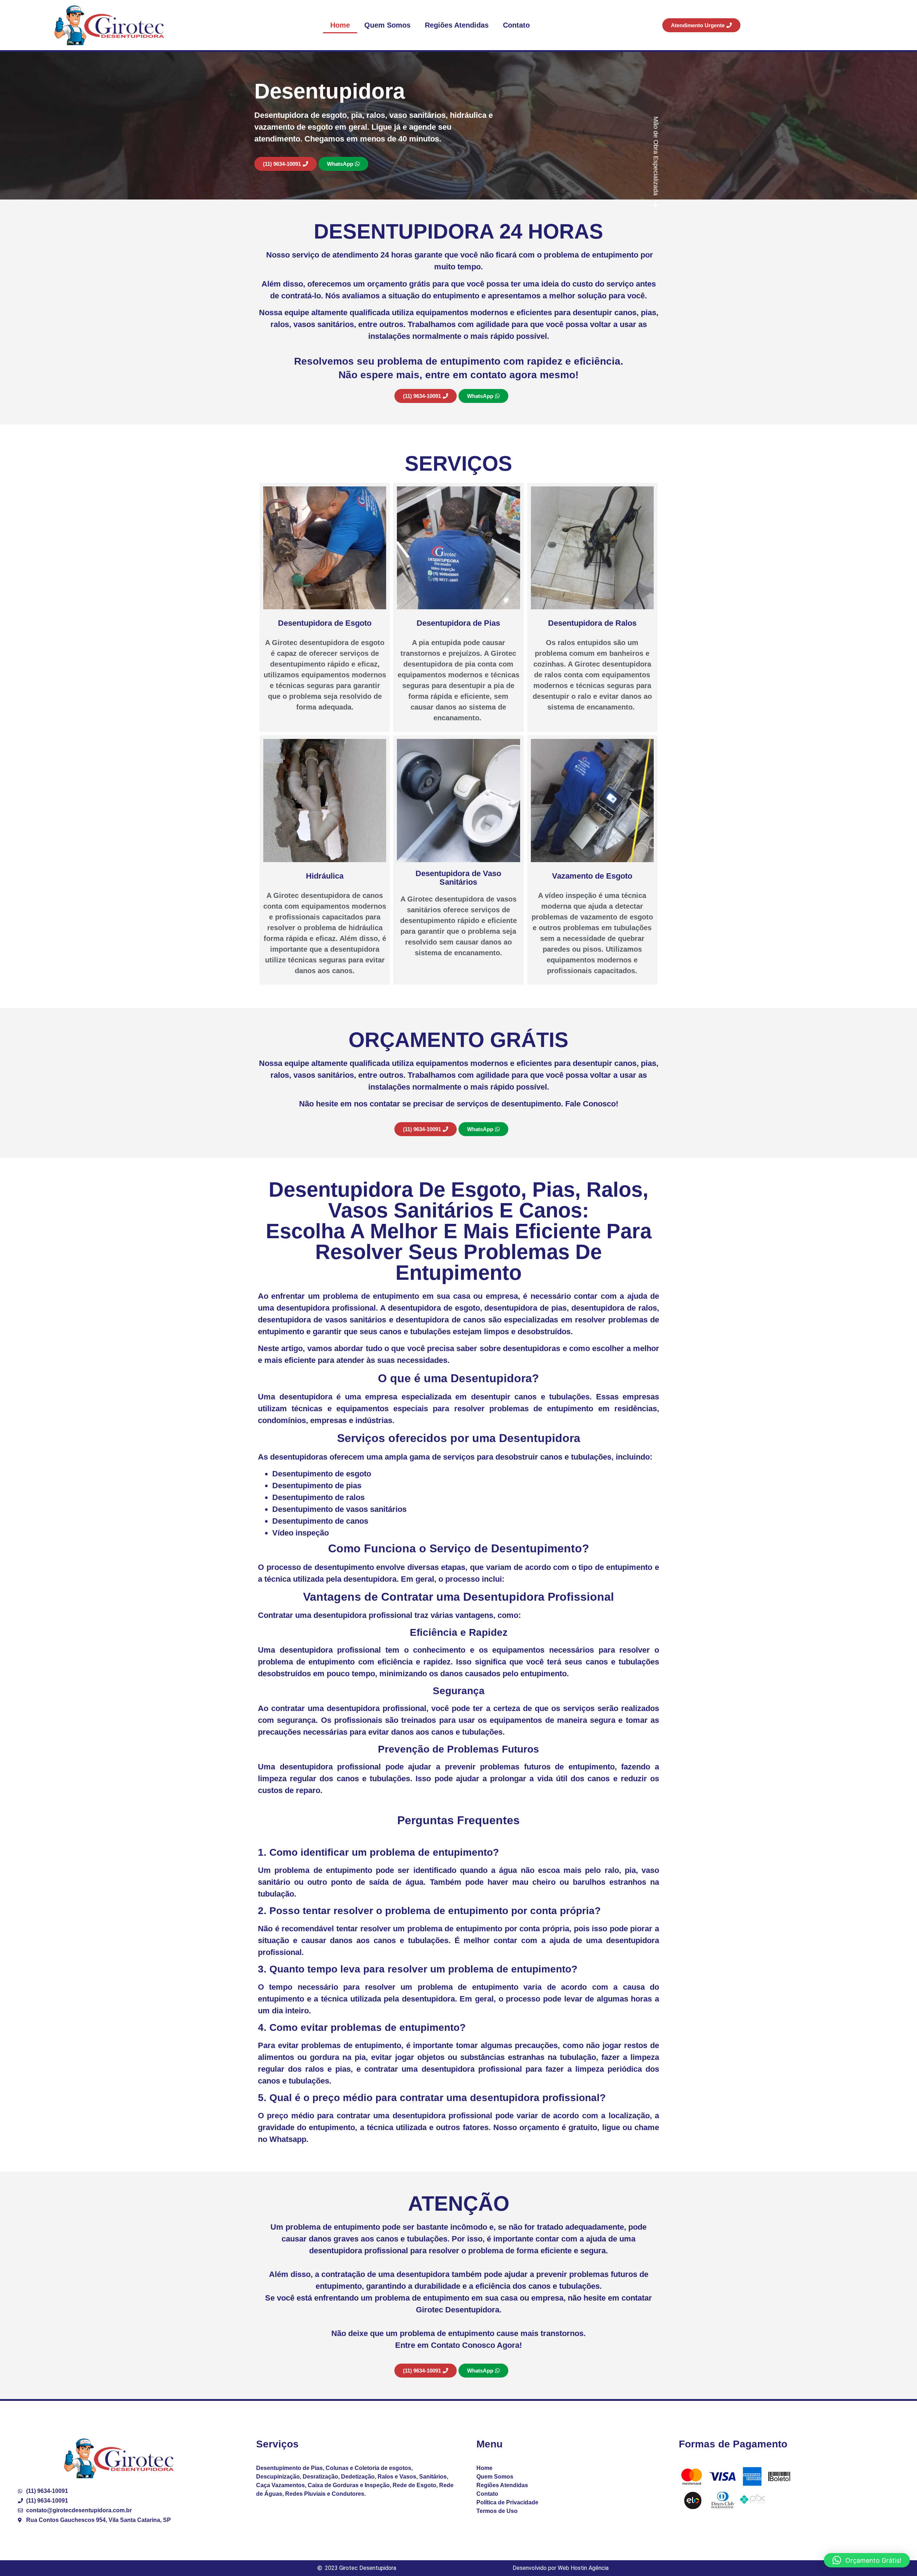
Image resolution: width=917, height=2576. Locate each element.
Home (340, 25)
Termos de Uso (497, 2511)
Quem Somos (387, 25)
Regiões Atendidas (457, 25)
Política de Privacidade (507, 2502)
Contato (516, 25)
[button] (867, 2560)
